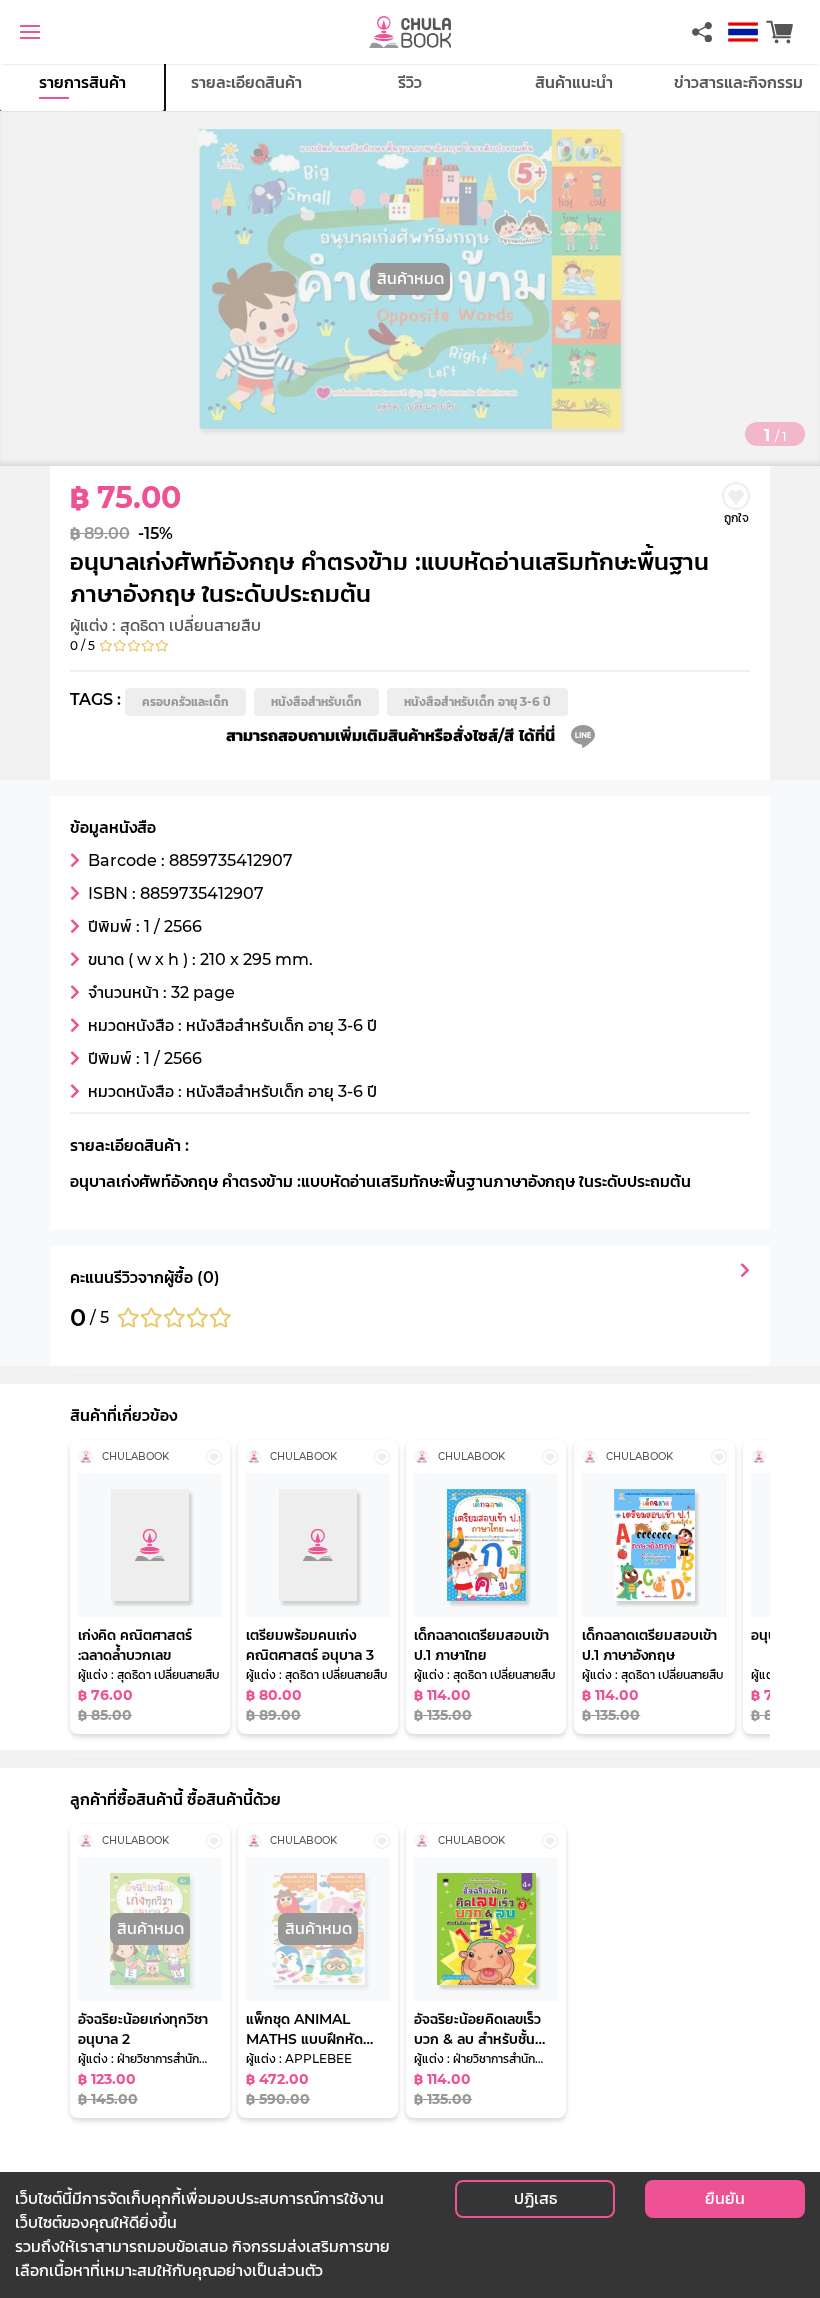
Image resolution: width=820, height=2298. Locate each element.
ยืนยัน (725, 2198)
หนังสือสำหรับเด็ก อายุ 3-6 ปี (477, 701)
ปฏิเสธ (535, 2198)
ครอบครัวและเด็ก (185, 701)
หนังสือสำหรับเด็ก (316, 701)
